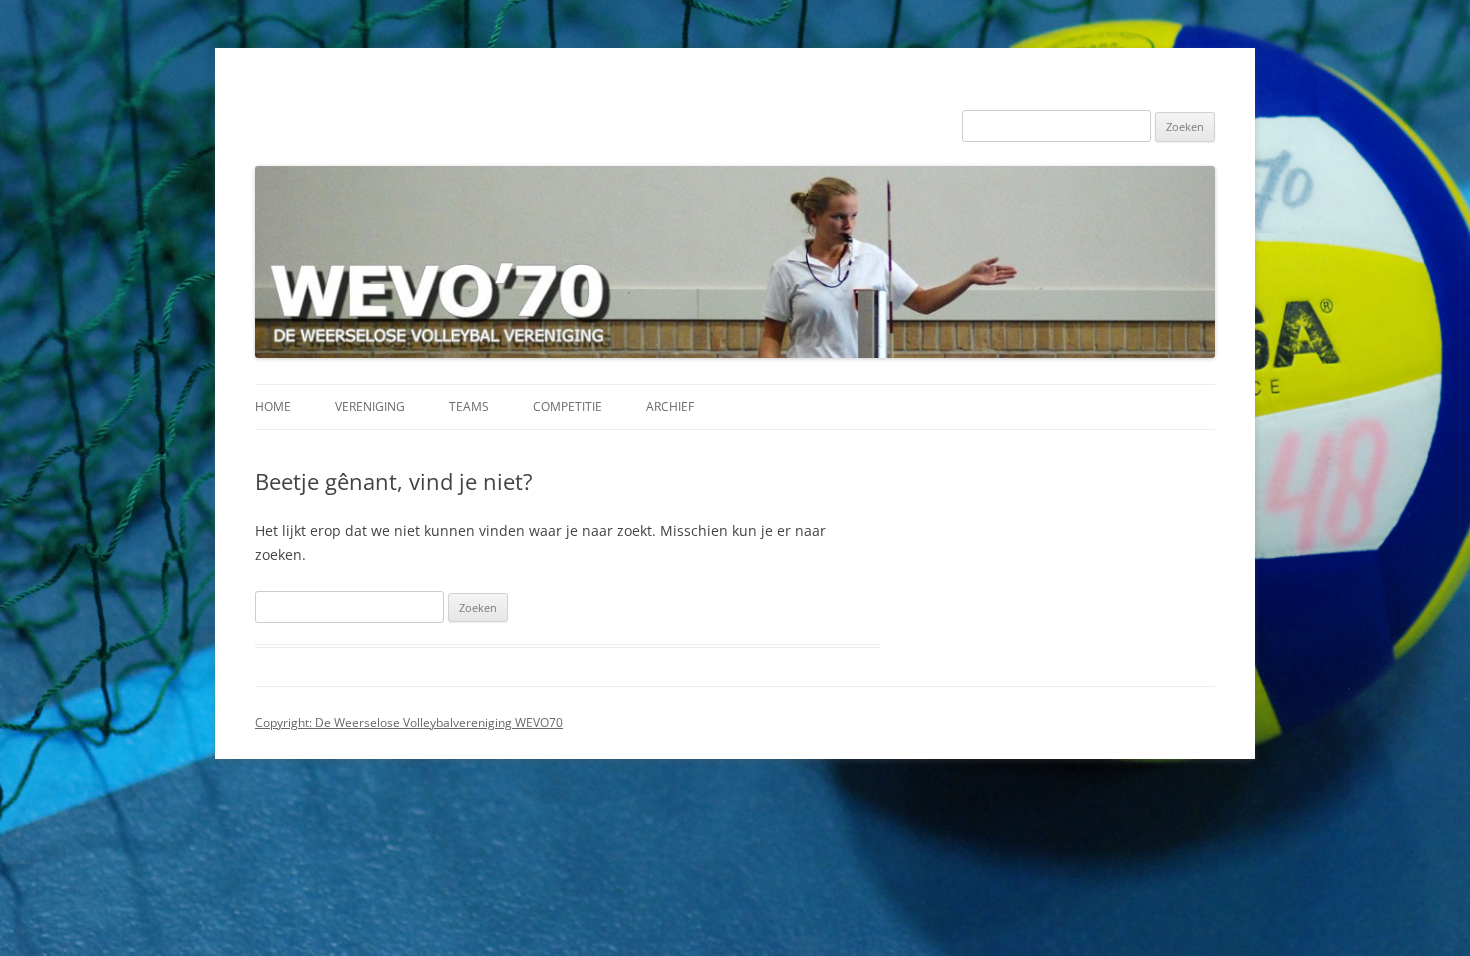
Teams (469, 406)
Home (273, 406)
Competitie (567, 406)
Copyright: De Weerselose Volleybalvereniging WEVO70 (409, 722)
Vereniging (370, 406)
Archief (670, 406)
